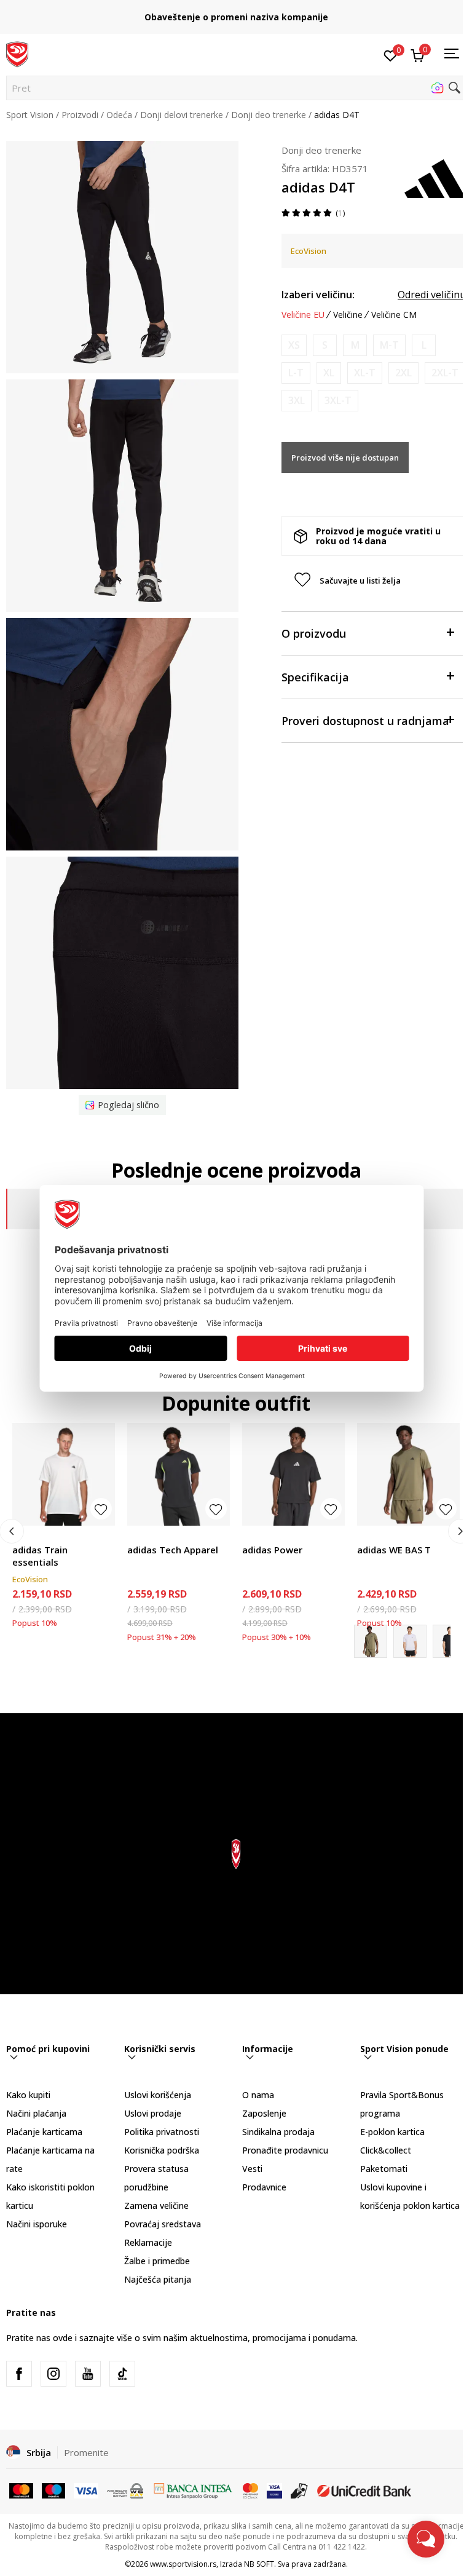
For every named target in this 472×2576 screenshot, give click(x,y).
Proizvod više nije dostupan (345, 458)
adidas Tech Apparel (173, 1550)
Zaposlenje (264, 2113)
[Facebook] (19, 2374)
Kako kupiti (28, 2095)
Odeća (119, 115)
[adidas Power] (293, 1474)
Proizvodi (80, 115)
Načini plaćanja (36, 2113)
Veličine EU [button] (303, 315)
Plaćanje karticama (44, 2132)
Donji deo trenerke (269, 115)
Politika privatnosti (162, 2132)
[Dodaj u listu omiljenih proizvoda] (101, 1509)
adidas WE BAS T (394, 1550)
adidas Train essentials (40, 1556)
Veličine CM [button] (394, 315)
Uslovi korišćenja (158, 2095)
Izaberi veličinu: (318, 295)
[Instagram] (53, 2374)
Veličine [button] (348, 315)
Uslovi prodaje (153, 2113)
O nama (258, 2095)
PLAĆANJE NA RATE (236, 13)
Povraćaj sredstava (163, 2224)
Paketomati (384, 2169)
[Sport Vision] (17, 54)
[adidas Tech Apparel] (179, 1474)
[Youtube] (88, 2374)
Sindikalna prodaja (278, 2132)
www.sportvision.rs (183, 2564)
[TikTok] (122, 2374)
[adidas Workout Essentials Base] (410, 1641)
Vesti (252, 2169)
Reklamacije (148, 2242)
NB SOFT (259, 2564)
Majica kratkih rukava (54, 1536)
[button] (236, 88)
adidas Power (272, 1550)
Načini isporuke (37, 2224)
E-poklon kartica (392, 2132)
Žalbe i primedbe (157, 2261)
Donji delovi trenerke (182, 115)
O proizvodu (314, 633)
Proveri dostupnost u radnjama (365, 721)
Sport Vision (30, 115)
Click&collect (386, 2150)
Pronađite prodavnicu (285, 2150)
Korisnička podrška (162, 2150)
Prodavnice (264, 2187)
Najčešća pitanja (158, 2279)
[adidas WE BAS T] (408, 1474)
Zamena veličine (156, 2205)
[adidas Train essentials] (64, 1474)
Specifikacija (315, 677)
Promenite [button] (86, 2452)
